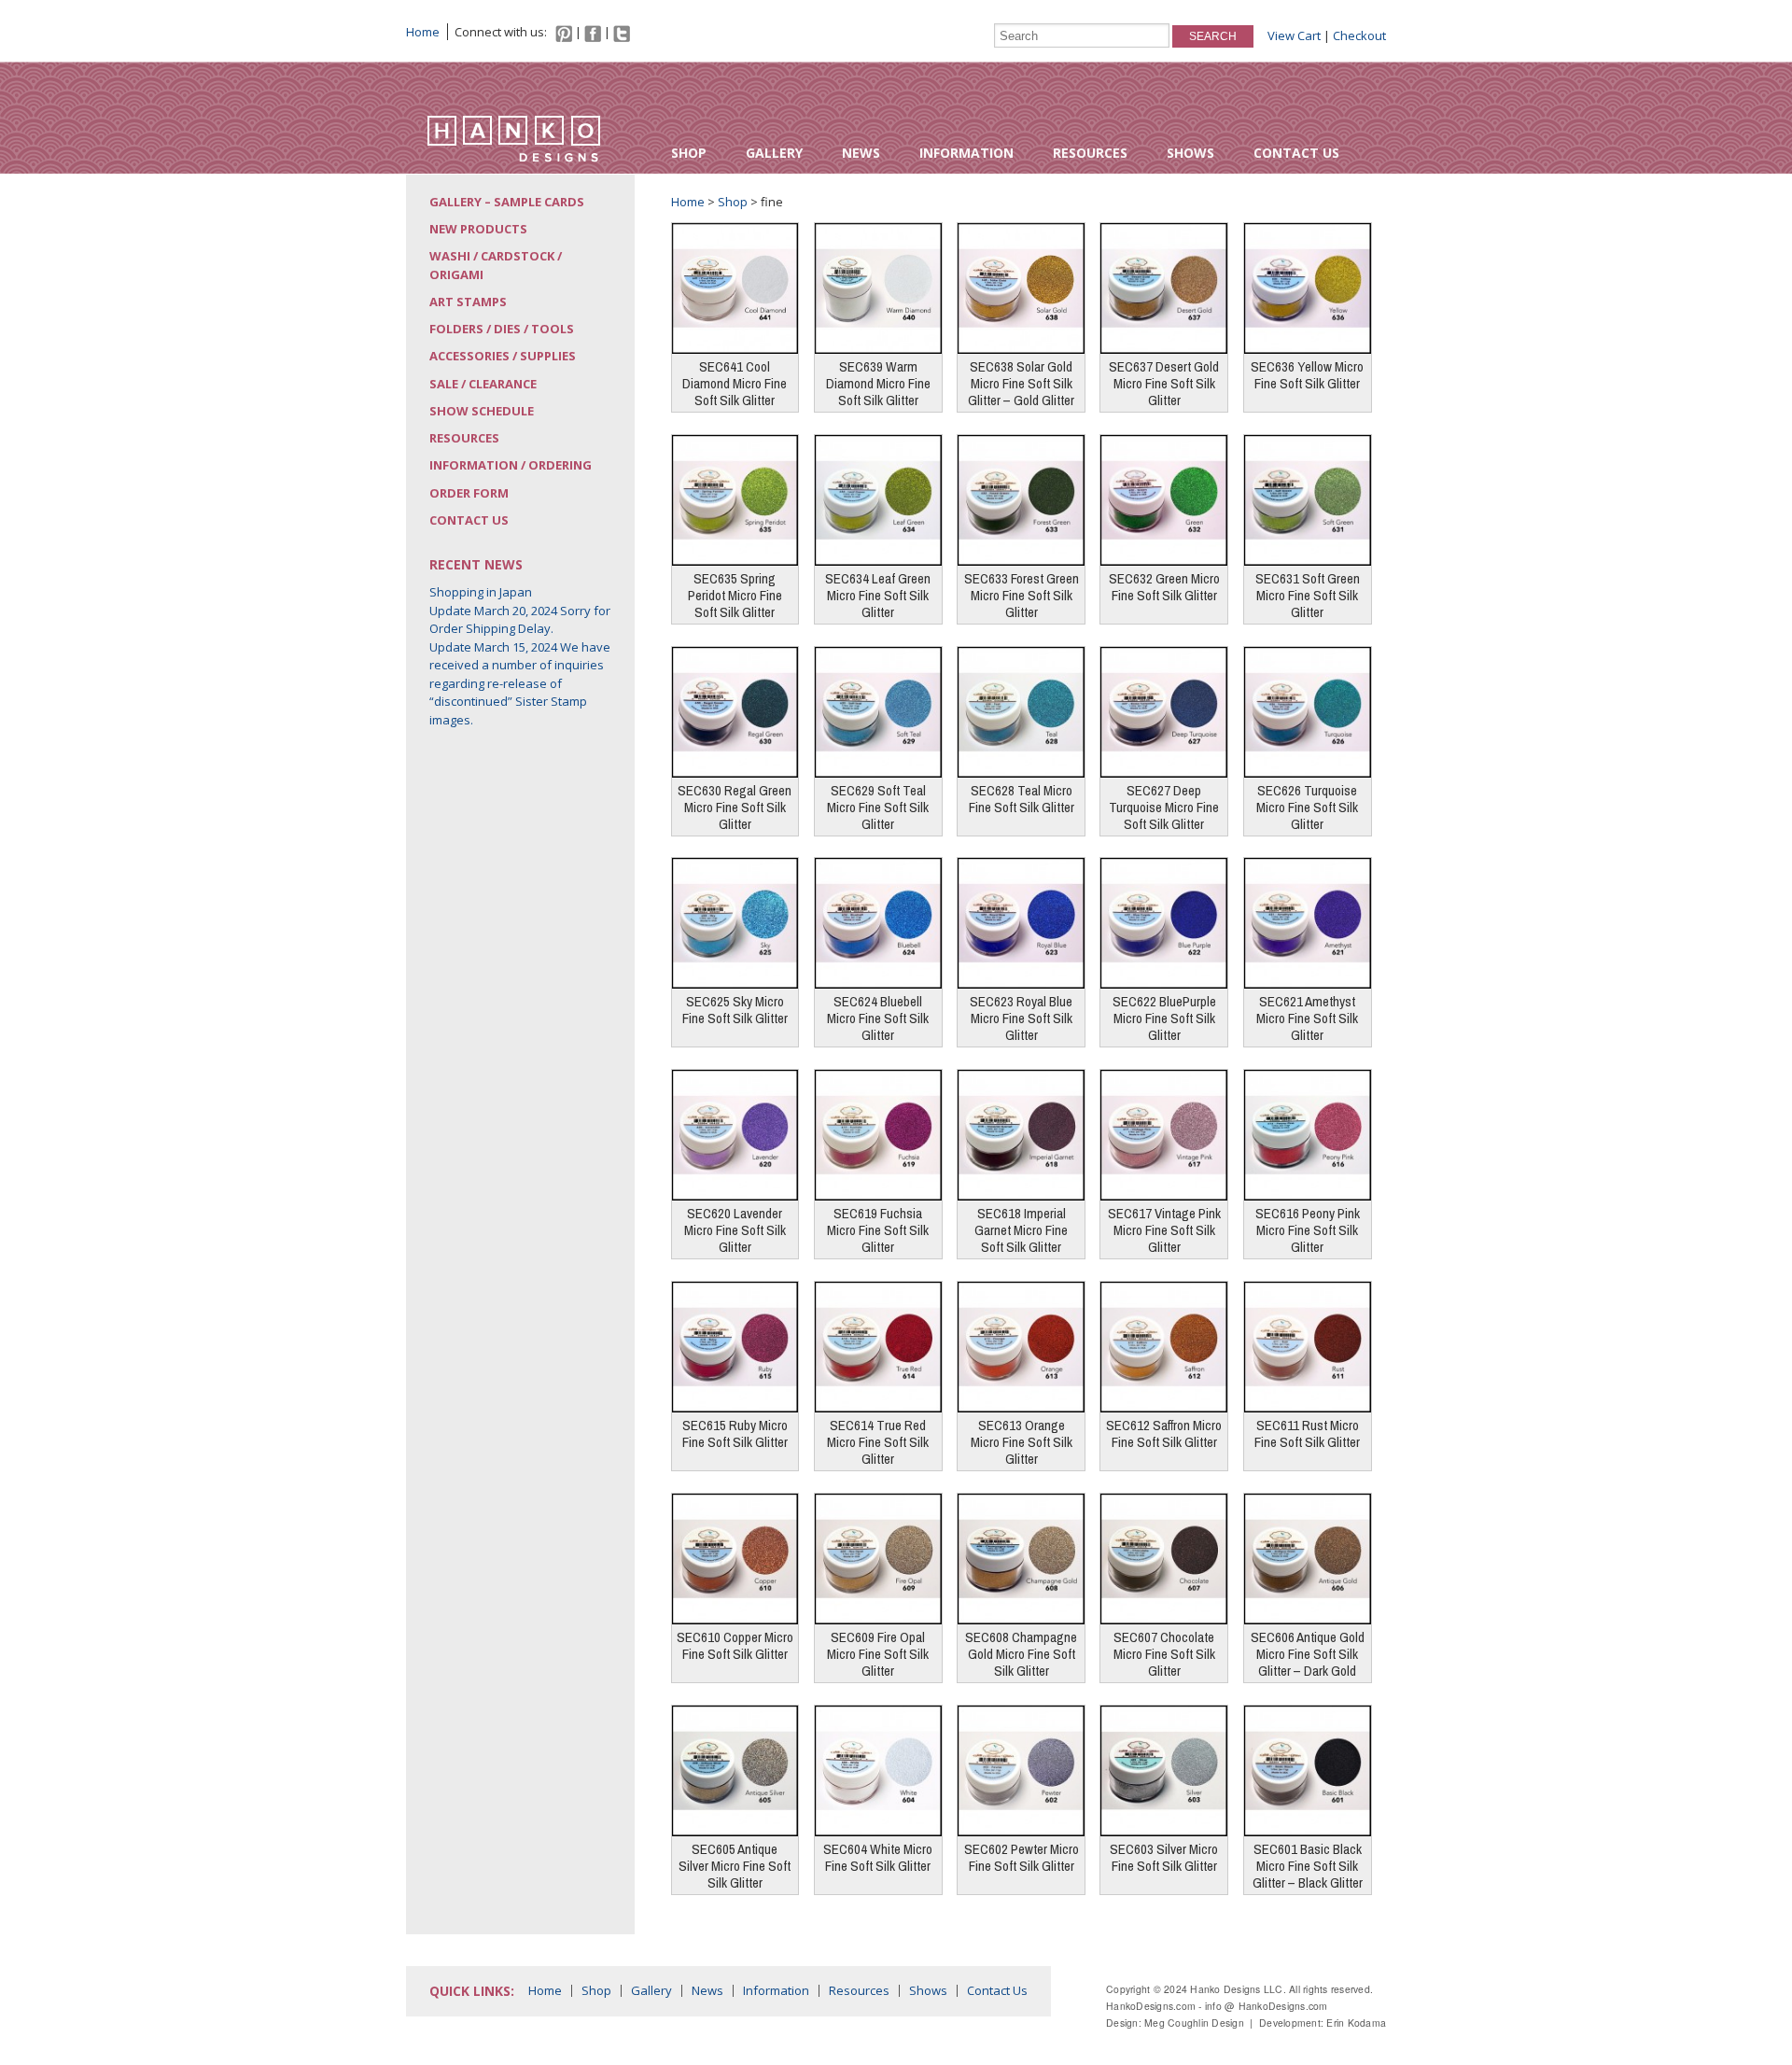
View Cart (1294, 35)
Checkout (1359, 35)
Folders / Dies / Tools (502, 329)
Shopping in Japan (481, 592)
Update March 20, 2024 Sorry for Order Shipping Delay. (520, 620)
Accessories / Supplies (503, 356)
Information (966, 153)
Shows (1190, 153)
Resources (1090, 153)
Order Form (469, 493)
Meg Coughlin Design (1194, 2023)
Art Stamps (468, 302)
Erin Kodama (1356, 2023)
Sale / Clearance (483, 384)
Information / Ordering (511, 465)
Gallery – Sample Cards (507, 202)
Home (423, 32)
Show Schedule (482, 411)
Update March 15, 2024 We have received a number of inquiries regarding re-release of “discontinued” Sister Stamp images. (520, 683)
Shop (689, 153)
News (861, 153)
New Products (478, 229)
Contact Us (1296, 153)
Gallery (774, 153)
